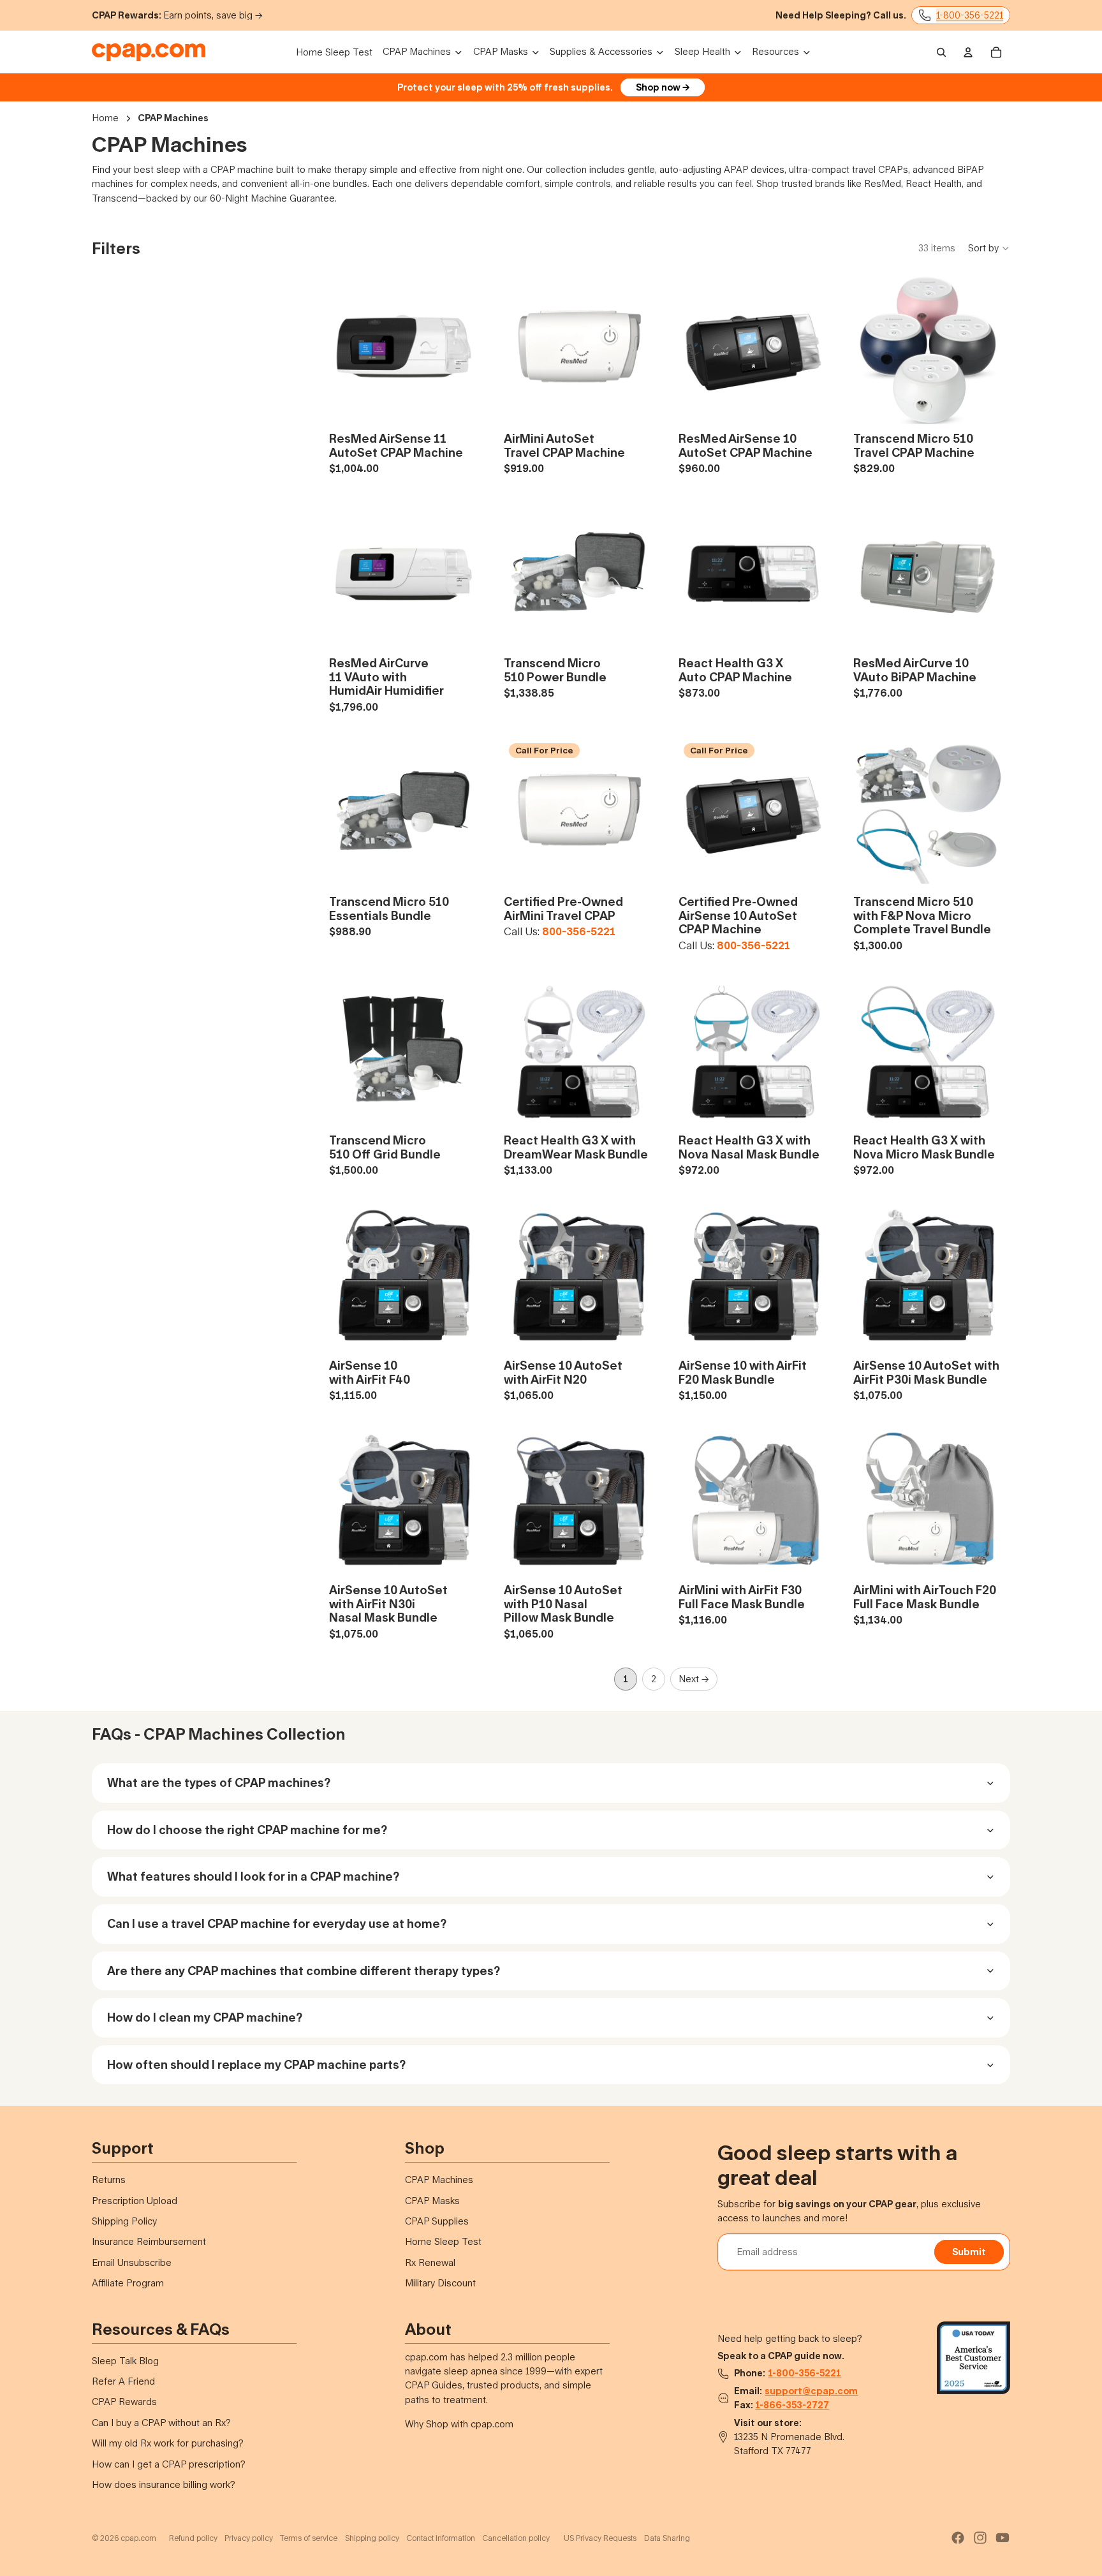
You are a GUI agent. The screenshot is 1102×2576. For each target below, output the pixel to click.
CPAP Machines (439, 2180)
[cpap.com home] (149, 52)
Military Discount (440, 2283)
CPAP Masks (432, 2201)
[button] (989, 248)
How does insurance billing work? (164, 2484)
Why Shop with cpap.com (459, 2424)
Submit (969, 2252)
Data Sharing (667, 2538)
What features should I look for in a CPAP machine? (253, 1876)
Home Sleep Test (443, 2241)
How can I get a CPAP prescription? (169, 2464)
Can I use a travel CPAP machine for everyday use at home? (277, 1923)
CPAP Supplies (437, 2221)
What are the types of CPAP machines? (219, 1782)
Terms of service (309, 2538)
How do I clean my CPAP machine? (205, 2017)
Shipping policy (372, 2538)
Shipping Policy (124, 2221)
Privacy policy (249, 2538)
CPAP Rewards (124, 2402)
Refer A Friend (123, 2381)
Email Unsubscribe (132, 2262)
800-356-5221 (579, 932)
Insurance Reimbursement (149, 2241)
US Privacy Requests (600, 2538)
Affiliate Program (128, 2283)
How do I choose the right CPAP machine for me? (247, 1830)
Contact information (441, 2538)
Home (105, 118)
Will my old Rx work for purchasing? (168, 2443)
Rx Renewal (430, 2262)
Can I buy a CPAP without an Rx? (161, 2423)
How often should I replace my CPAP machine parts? (256, 2064)
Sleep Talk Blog (125, 2361)
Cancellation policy (516, 2538)
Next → (694, 1679)
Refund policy (193, 2538)
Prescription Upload (135, 2201)
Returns (109, 2180)
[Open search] (941, 52)
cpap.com (138, 2538)
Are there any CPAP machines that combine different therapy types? (304, 1971)
